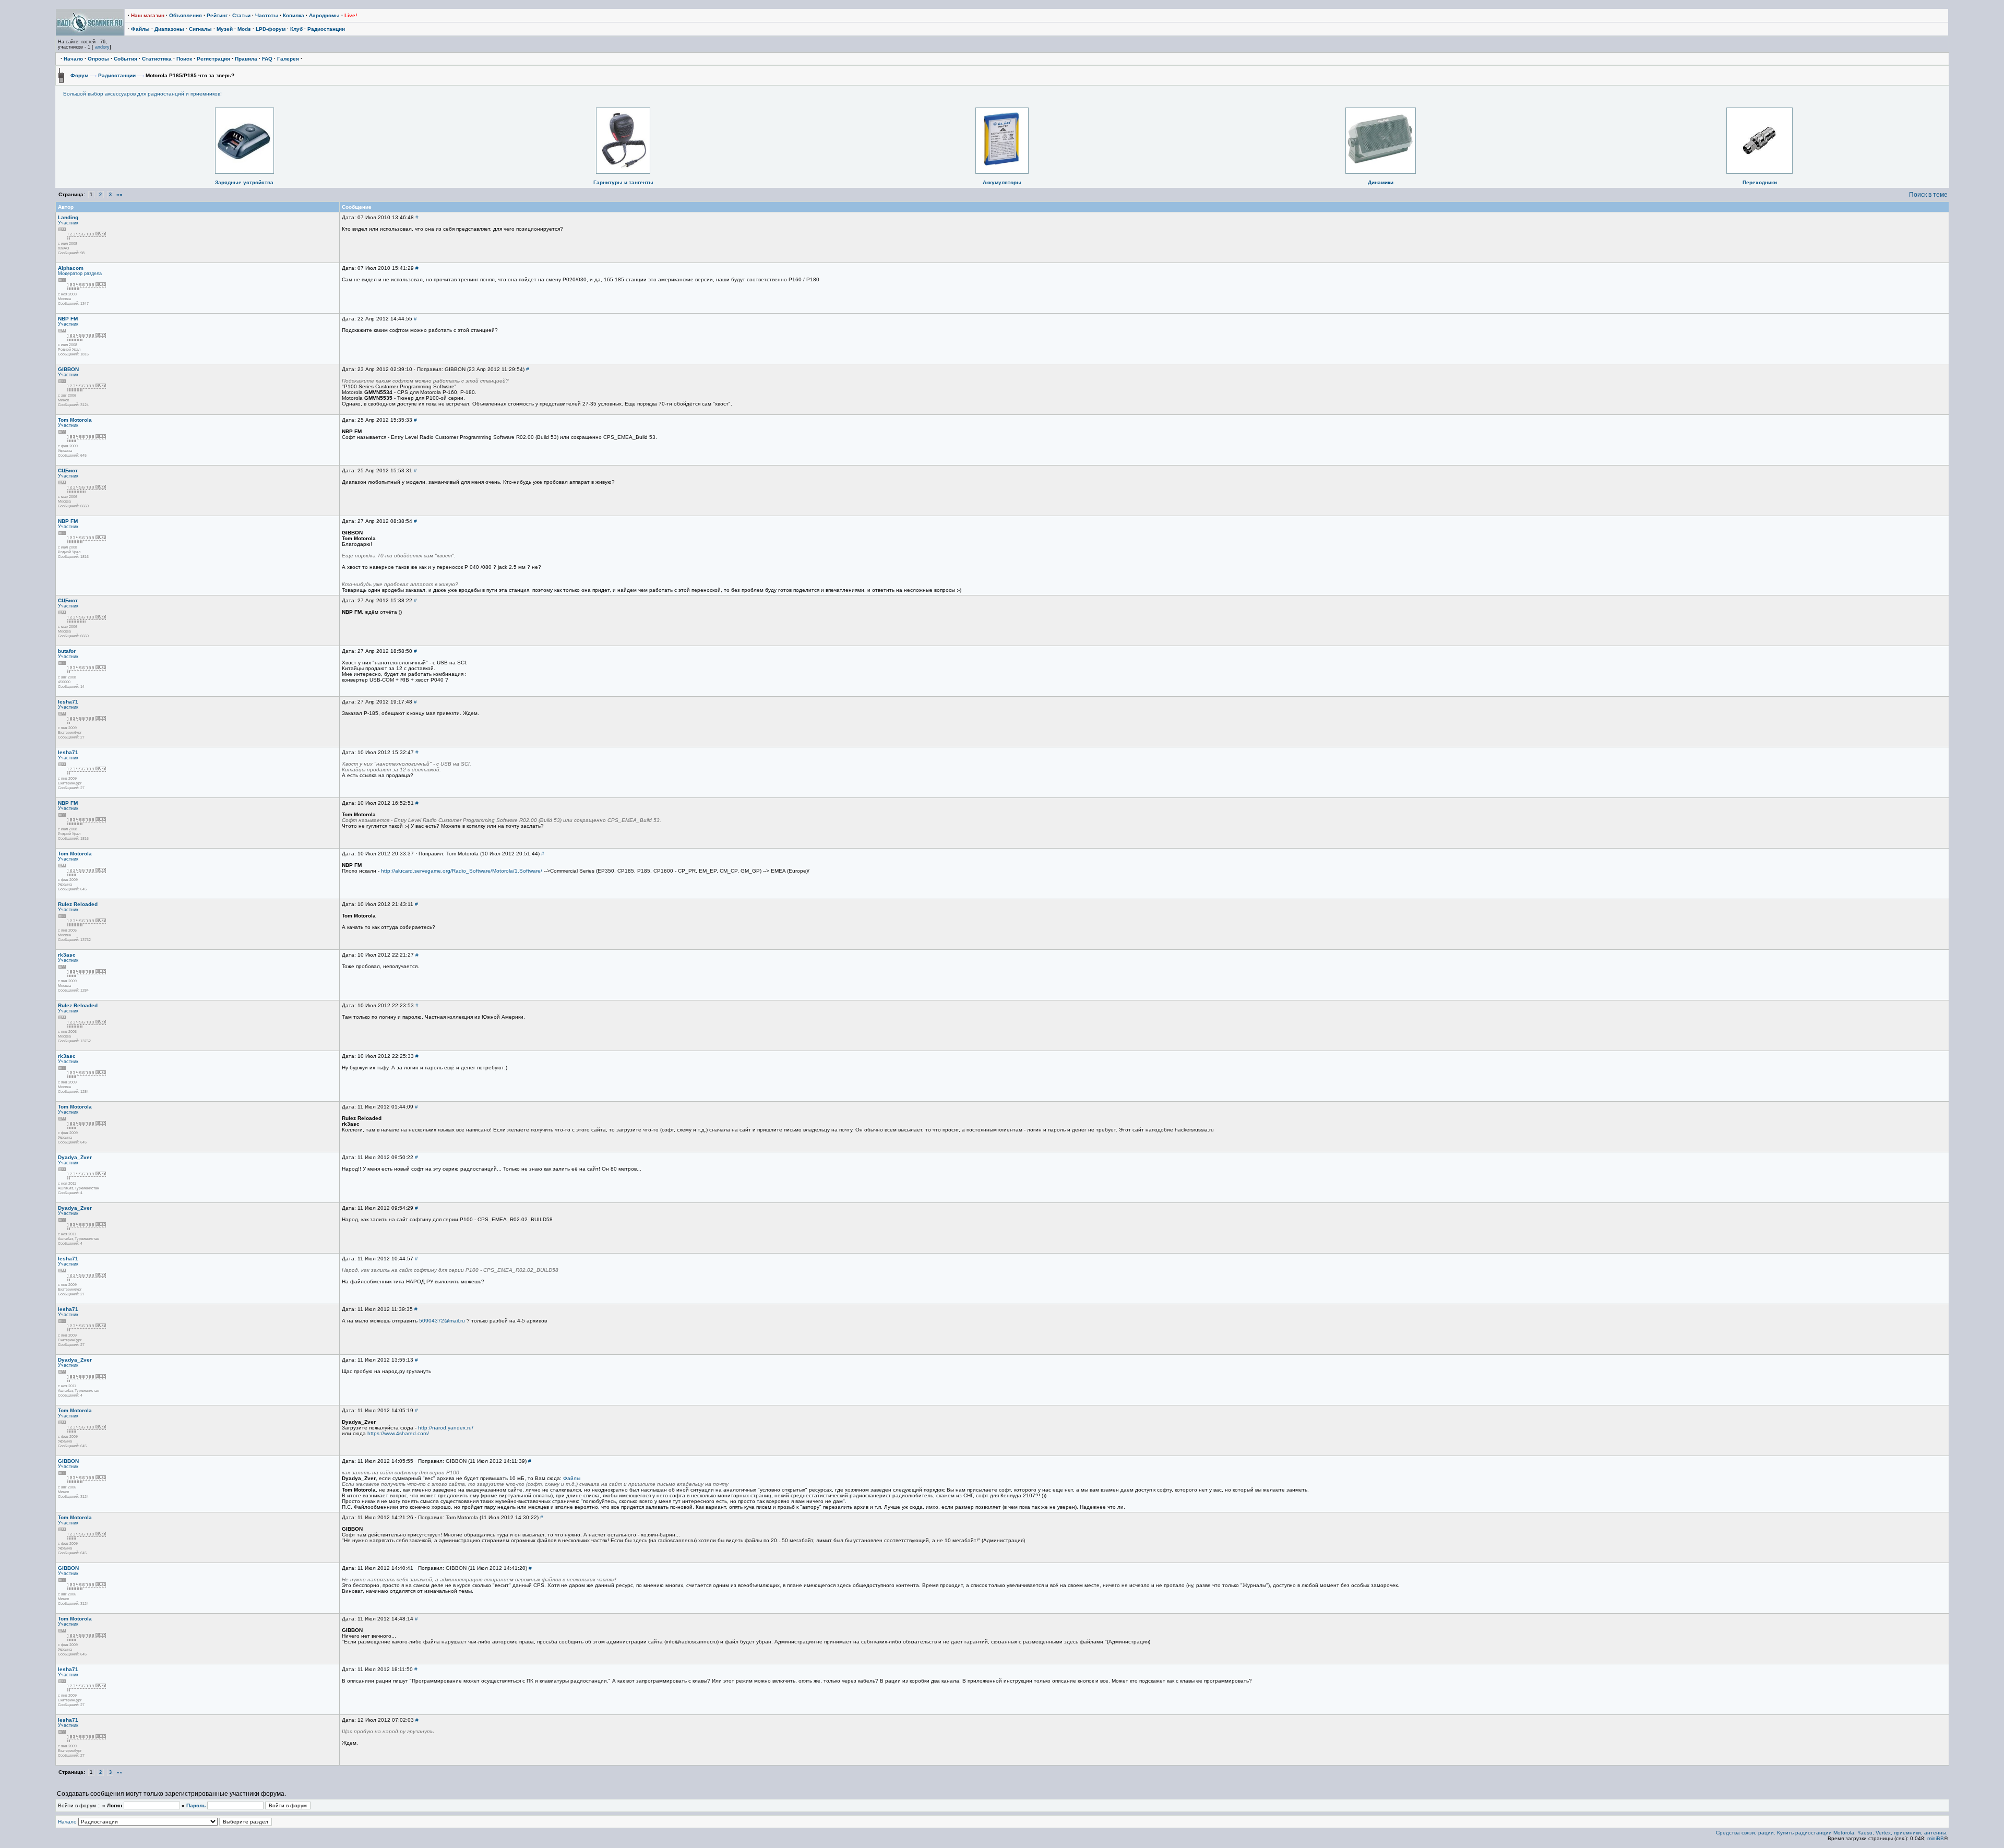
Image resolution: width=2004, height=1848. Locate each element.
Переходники (1760, 182)
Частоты (267, 15)
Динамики (1381, 182)
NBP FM (68, 319)
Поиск (184, 59)
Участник (68, 223)
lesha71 (68, 702)
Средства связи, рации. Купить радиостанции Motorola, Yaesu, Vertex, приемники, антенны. (1832, 1833)
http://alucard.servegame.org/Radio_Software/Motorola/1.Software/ (462, 871)
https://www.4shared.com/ (398, 1433)
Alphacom (71, 268)
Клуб (296, 29)
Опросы (98, 59)
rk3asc (67, 955)
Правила (246, 59)
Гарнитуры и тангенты (623, 182)
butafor (67, 651)
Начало (73, 59)
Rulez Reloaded (78, 904)
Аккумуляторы (1002, 182)
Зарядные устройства (244, 182)
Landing (68, 217)
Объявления (186, 15)
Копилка (294, 15)
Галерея (288, 59)
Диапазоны (169, 29)
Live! (351, 15)
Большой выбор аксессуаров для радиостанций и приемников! (142, 94)
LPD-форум (271, 29)
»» (120, 194)
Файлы (140, 29)
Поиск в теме (1928, 195)
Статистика (157, 59)
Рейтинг (217, 15)
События (126, 59)
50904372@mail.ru (442, 1321)
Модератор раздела (80, 273)
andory (102, 47)
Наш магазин (148, 15)
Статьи (241, 15)
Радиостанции (326, 29)
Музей (225, 29)
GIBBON (68, 369)
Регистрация (213, 59)
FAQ (267, 59)
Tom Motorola (75, 420)
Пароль (196, 1805)
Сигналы (200, 29)
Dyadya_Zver (75, 1157)
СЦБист (68, 470)
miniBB (1936, 1838)
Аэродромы (324, 15)
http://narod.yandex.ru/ (446, 1428)
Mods (244, 29)
